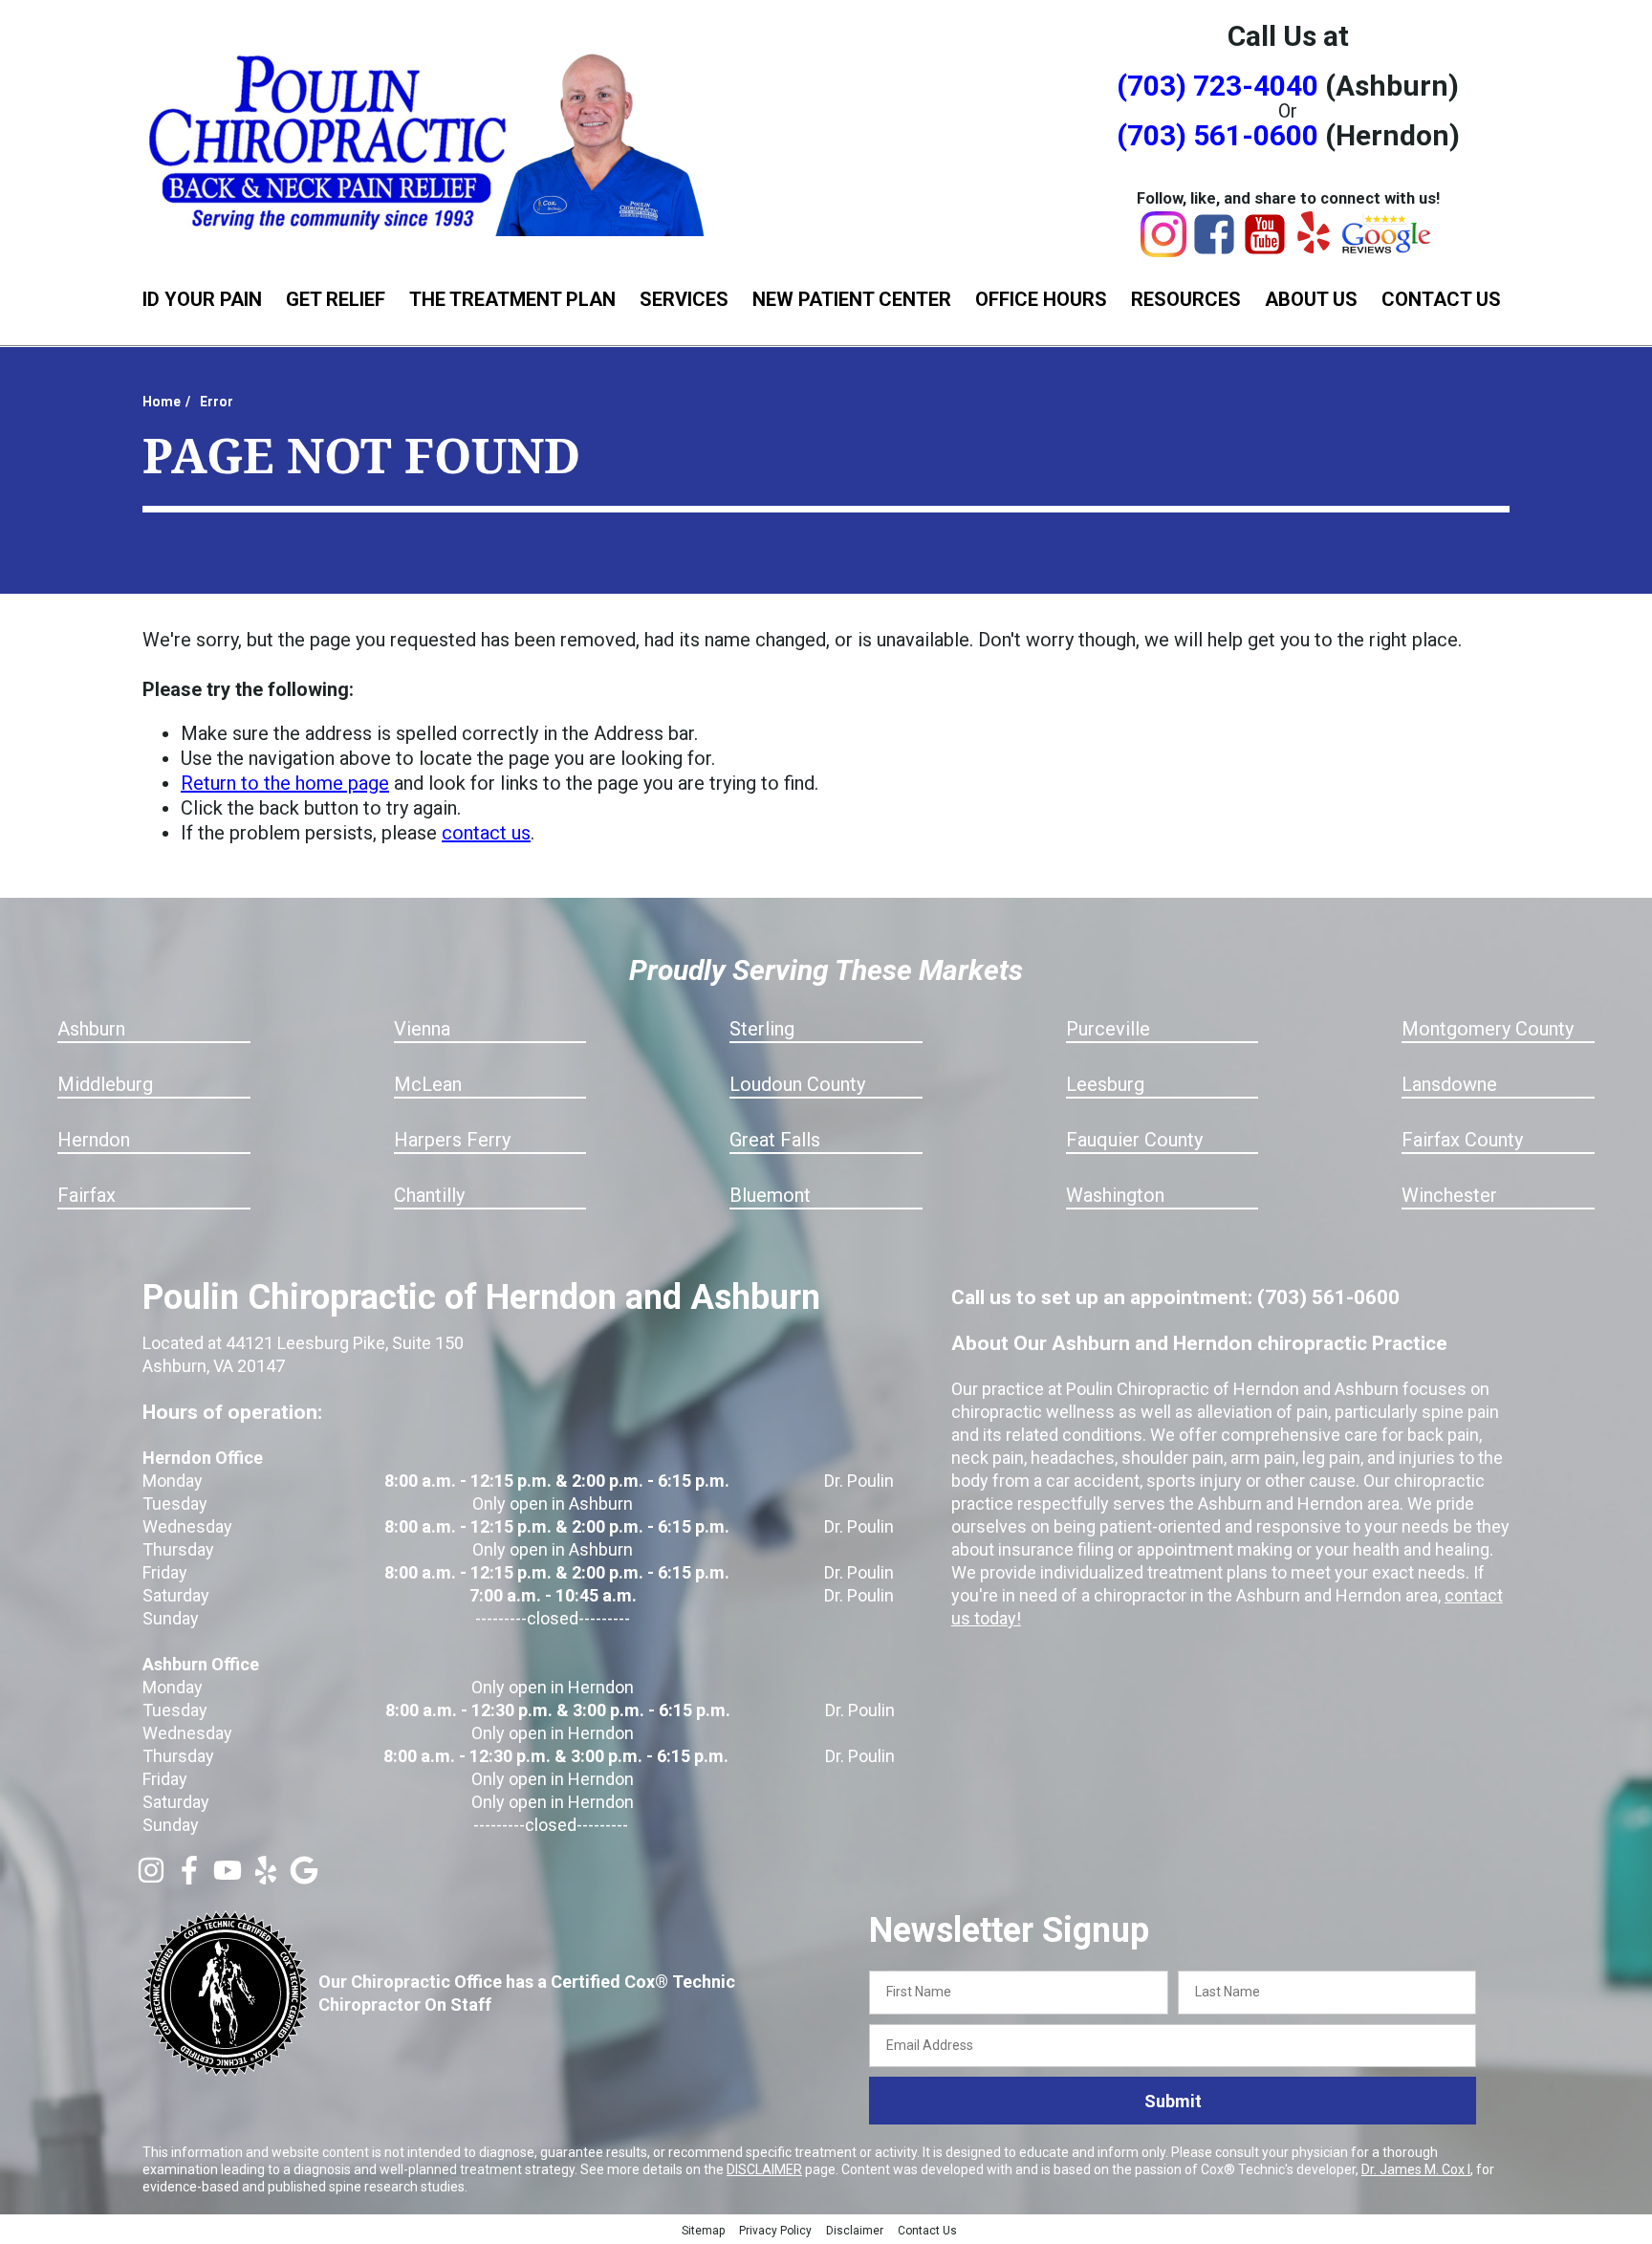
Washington (1115, 1195)
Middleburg (105, 1084)
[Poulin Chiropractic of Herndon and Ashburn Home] (429, 141)
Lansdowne (1449, 1084)
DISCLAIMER (764, 2169)
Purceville (1108, 1029)
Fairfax (87, 1195)
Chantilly (429, 1195)
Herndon (94, 1140)
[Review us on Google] (304, 1878)
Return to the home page (285, 783)
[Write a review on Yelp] (266, 1878)
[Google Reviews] (1387, 249)
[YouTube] (1265, 251)
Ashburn (91, 1029)
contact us (486, 833)
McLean (428, 1084)
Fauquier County (1134, 1140)
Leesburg (1105, 1084)
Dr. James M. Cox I (1416, 2169)
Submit (1173, 2101)
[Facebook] (1214, 251)
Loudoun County (797, 1084)
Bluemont (770, 1195)
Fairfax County (1462, 1140)
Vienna (422, 1029)
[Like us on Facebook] (189, 1878)
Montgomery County (1488, 1029)
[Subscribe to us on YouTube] (228, 1878)
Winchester (1449, 1195)
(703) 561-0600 (1217, 135)
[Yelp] (1314, 247)
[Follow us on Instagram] (151, 1878)
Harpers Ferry (452, 1140)
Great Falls (775, 1140)
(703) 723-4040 (1217, 86)
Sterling (762, 1029)
